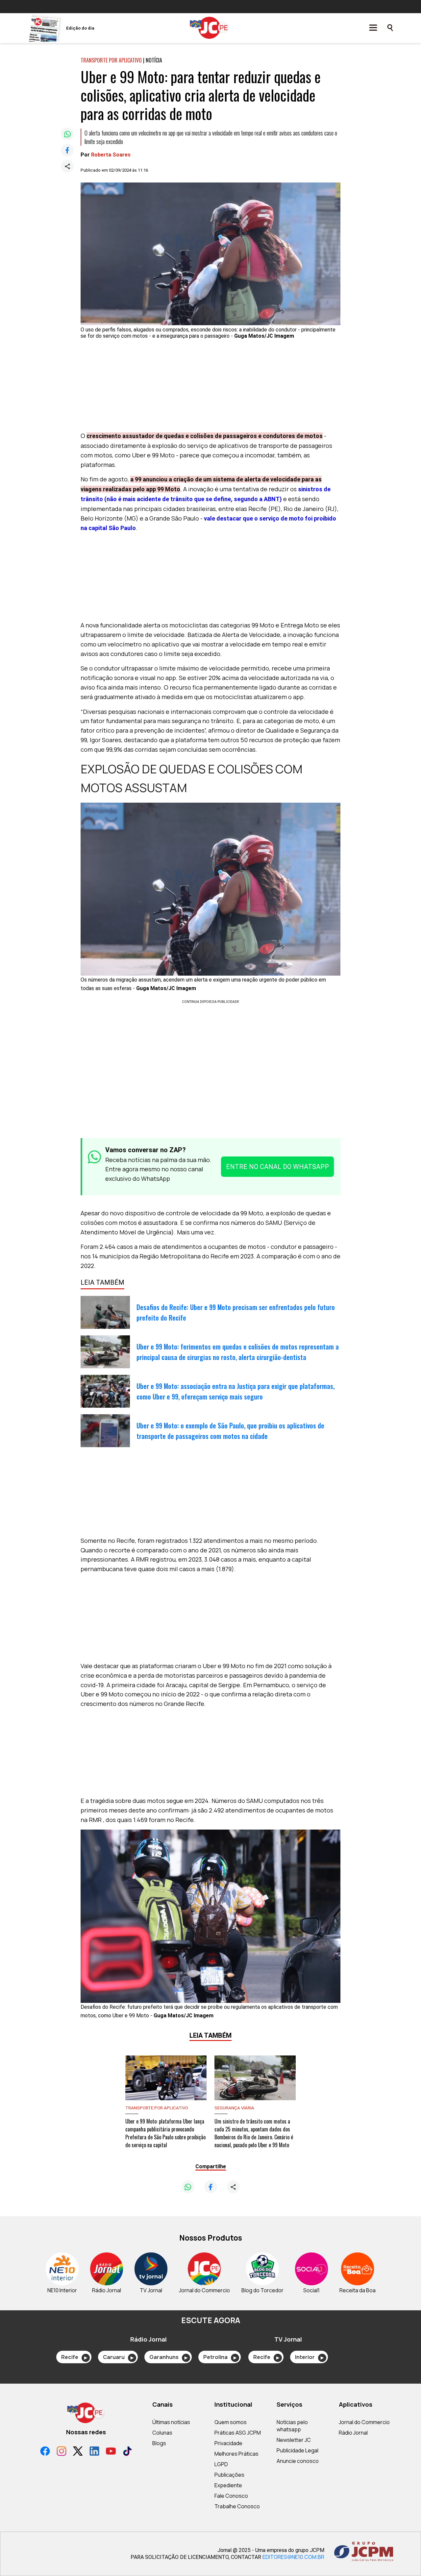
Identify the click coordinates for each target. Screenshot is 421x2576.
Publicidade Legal (297, 2450)
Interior (309, 2357)
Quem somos (231, 2422)
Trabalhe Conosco (237, 2506)
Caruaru (118, 2357)
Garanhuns (168, 2357)
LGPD (221, 2464)
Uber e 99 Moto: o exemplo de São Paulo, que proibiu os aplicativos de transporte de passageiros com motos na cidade (230, 1431)
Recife (74, 2357)
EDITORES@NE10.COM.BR (293, 2557)
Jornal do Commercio (364, 2422)
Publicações (229, 2475)
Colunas (162, 2433)
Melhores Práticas (236, 2454)
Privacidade (228, 2443)
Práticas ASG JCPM (238, 2433)
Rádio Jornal (353, 2433)
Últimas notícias (171, 2422)
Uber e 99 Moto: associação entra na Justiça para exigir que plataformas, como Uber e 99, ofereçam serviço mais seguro (235, 1391)
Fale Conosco (231, 2496)
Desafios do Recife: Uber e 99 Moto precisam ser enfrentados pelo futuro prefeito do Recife (236, 1312)
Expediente (228, 2485)
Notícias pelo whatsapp (292, 2426)
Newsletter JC (294, 2440)
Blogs (159, 2443)
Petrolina (220, 2357)
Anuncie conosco (298, 2461)
